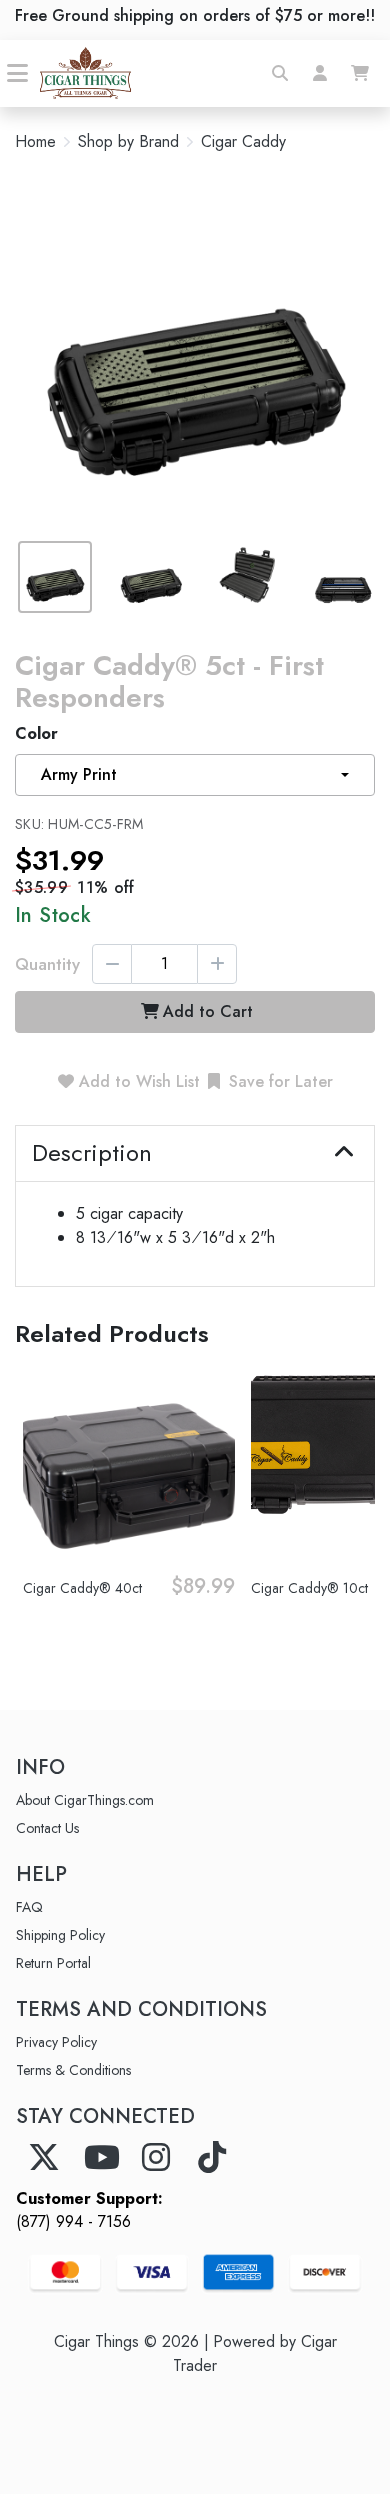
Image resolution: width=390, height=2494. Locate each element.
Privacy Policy (56, 2042)
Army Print (79, 774)
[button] (280, 73)
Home (35, 141)
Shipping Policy (60, 1935)
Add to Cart (208, 1011)
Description (92, 1153)
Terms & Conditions (73, 2070)
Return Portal (53, 1963)
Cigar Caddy (243, 142)
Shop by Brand (128, 142)
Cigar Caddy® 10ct (309, 1588)
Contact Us (47, 1828)
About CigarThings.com (85, 1800)
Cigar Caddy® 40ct (82, 1588)
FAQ (29, 1907)
